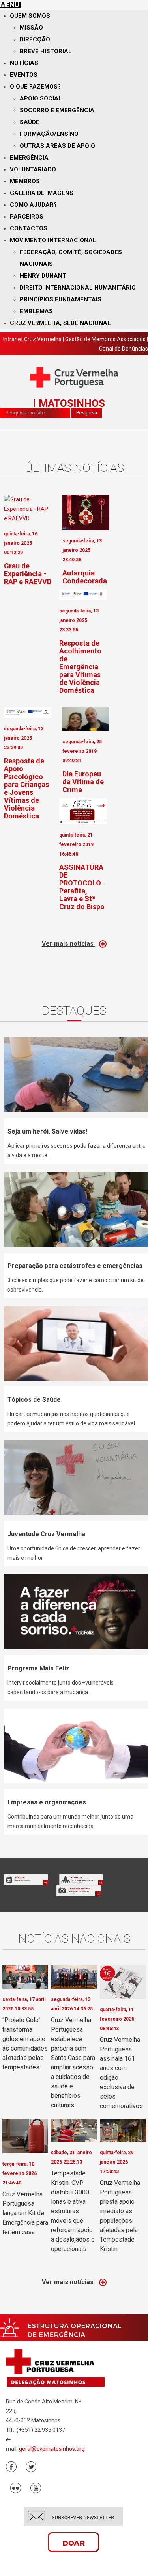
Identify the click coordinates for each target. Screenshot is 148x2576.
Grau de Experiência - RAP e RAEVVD (28, 574)
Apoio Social (41, 98)
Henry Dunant (43, 276)
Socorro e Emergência (57, 110)
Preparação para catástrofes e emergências (75, 1266)
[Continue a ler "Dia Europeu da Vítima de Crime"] (86, 719)
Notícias (24, 63)
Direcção (35, 39)
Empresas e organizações (47, 1802)
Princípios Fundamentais (61, 299)
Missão (31, 28)
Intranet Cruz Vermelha (32, 339)
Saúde (30, 122)
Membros (25, 181)
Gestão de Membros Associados (105, 339)
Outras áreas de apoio (57, 146)
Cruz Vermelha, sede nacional (60, 323)
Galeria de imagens (42, 193)
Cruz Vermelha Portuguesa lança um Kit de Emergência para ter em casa (25, 2213)
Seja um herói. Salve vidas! (47, 1131)
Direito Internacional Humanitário (78, 288)
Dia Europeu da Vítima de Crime (83, 782)
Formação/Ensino (49, 134)
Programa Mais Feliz (38, 1668)
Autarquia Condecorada (85, 577)
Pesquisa (87, 413)
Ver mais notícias (68, 944)
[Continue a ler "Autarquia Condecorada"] (86, 512)
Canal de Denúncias (124, 349)
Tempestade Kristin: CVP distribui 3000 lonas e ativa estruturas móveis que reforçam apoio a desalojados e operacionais (73, 2211)
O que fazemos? (35, 87)
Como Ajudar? (33, 205)
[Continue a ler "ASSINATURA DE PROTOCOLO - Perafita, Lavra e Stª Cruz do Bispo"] (83, 811)
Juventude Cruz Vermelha (46, 1534)
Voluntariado (33, 169)
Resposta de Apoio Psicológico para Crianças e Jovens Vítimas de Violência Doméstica (26, 788)
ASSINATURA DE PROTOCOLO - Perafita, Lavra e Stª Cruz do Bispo (82, 887)
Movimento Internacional (53, 240)
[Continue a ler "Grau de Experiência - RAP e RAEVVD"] (28, 509)
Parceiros (27, 217)
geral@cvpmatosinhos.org (52, 2449)
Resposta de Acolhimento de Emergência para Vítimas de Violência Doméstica (80, 667)
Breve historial (46, 51)
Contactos (29, 228)
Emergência (29, 158)
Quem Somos (30, 16)
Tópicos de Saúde (34, 1400)
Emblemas (36, 311)
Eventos (24, 75)
